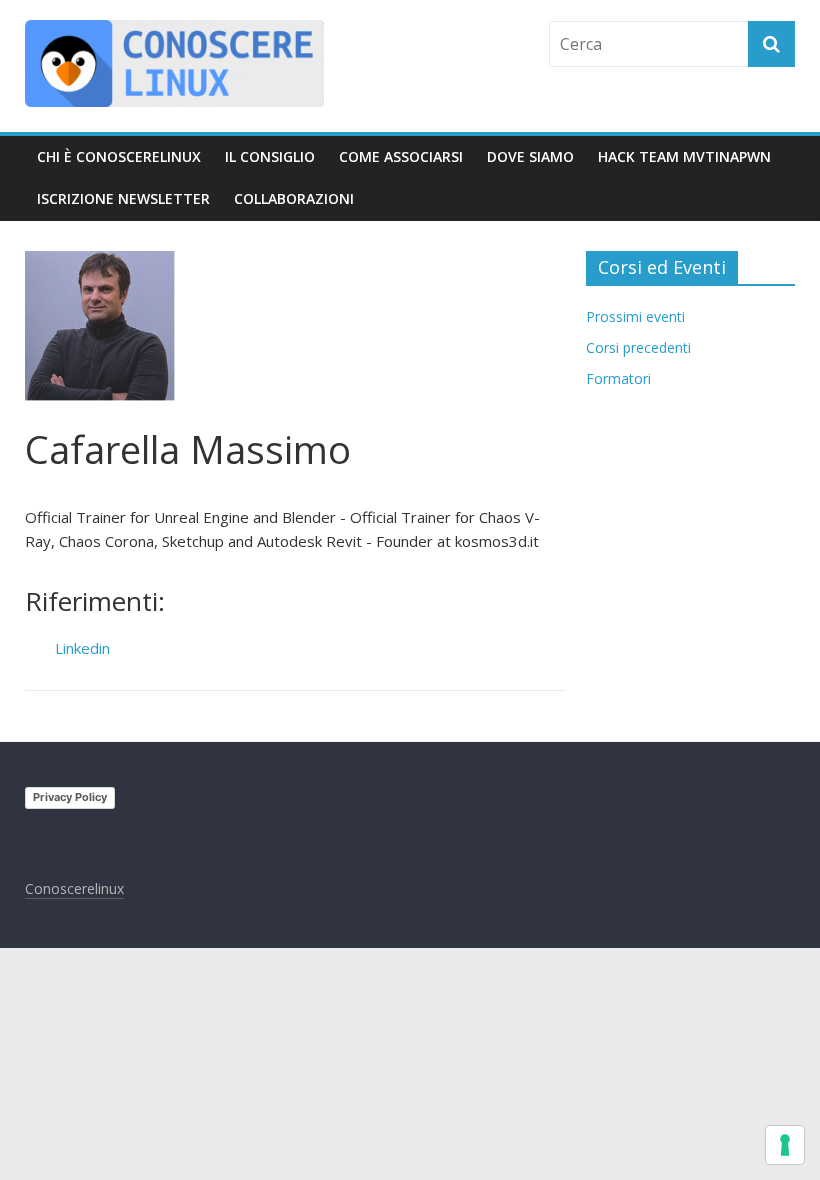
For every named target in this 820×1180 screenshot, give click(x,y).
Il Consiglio (270, 156)
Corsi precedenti (638, 347)
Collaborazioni (294, 198)
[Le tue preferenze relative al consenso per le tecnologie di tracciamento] (785, 1145)
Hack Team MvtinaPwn (684, 156)
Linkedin (82, 648)
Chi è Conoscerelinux (119, 156)
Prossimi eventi (635, 316)
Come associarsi (401, 156)
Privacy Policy (70, 797)
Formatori (618, 378)
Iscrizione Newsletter (123, 198)
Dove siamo (530, 156)
